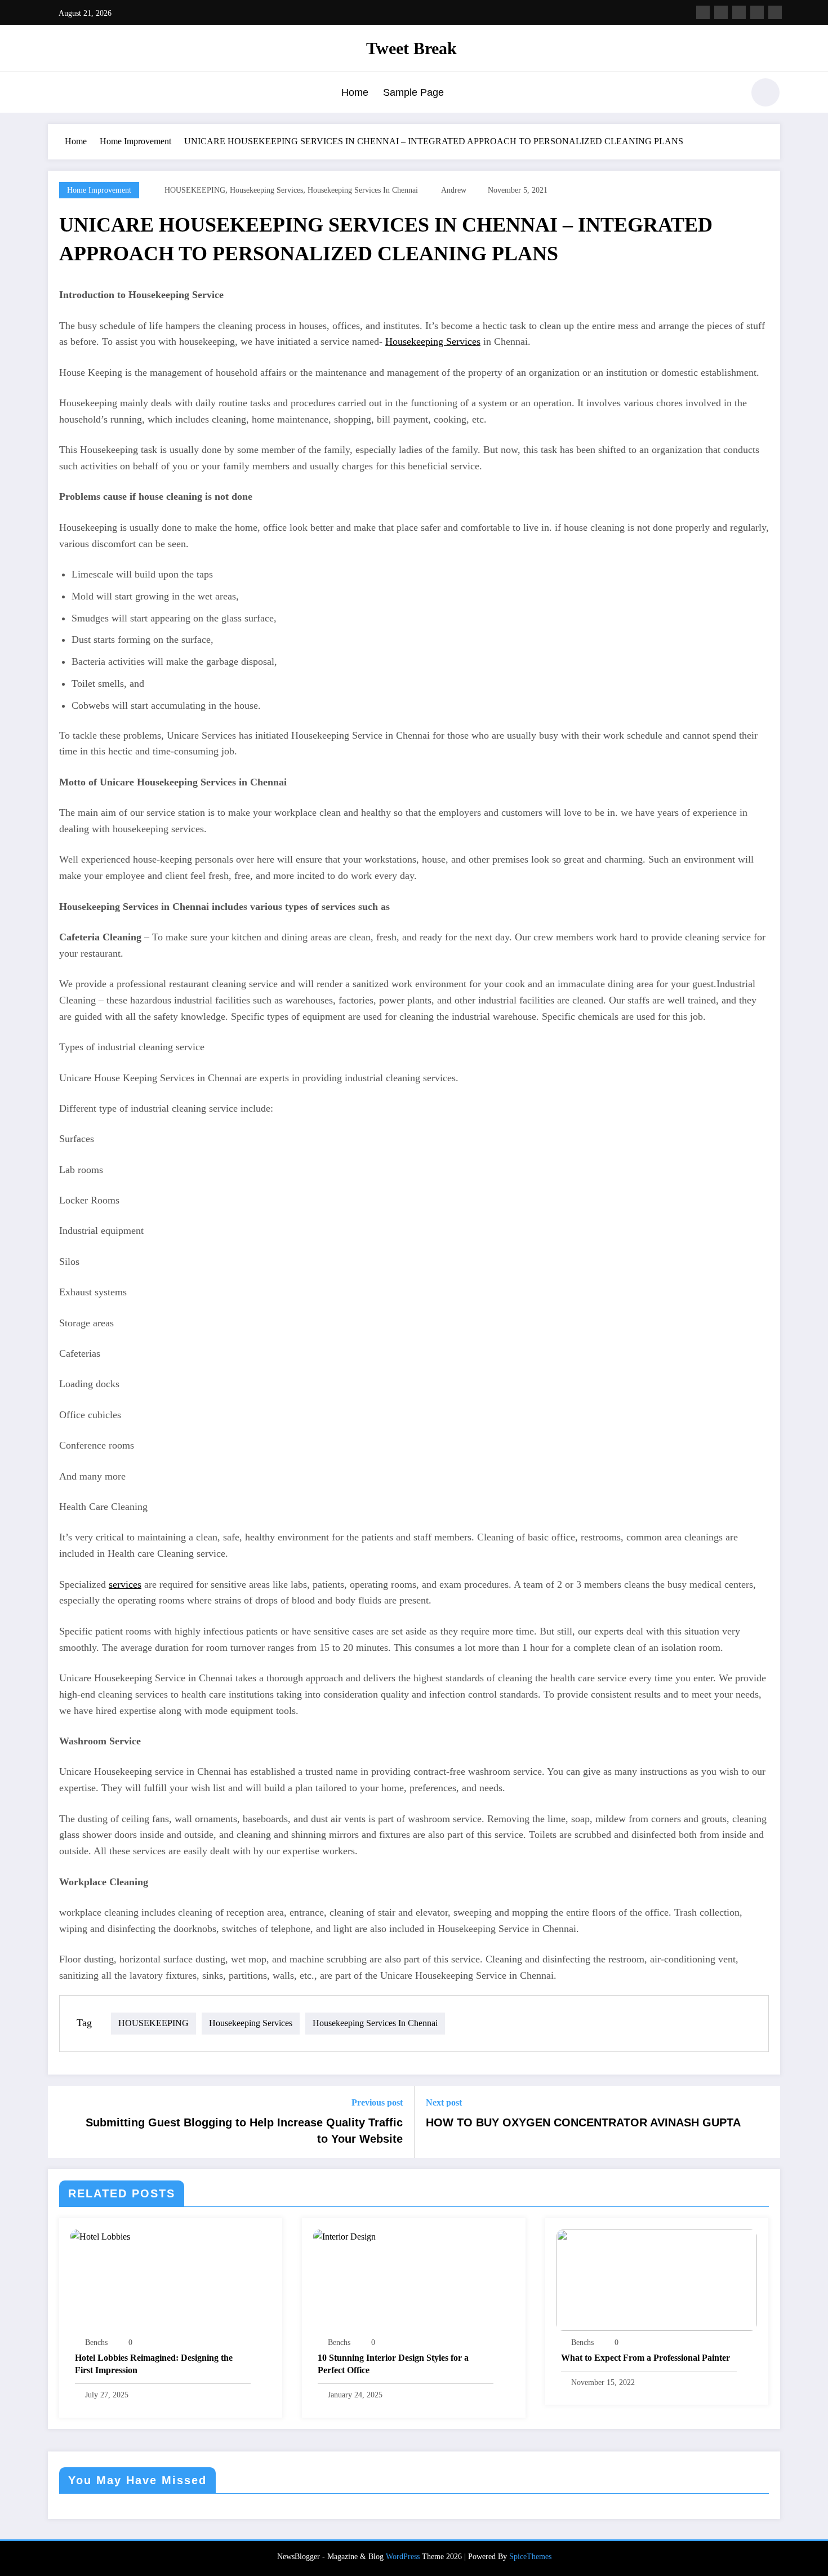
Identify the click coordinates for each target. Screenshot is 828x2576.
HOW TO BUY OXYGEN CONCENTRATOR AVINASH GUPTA (583, 2122)
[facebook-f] (703, 12)
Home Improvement (99, 190)
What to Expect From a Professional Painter (646, 2358)
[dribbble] (739, 12)
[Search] (729, 94)
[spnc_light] (765, 92)
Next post (444, 2102)
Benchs (96, 2342)
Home (355, 92)
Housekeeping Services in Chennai (363, 190)
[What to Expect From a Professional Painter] (657, 2279)
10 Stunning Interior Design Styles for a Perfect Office (393, 2364)
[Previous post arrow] (64, 2122)
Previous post (377, 2102)
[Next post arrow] (764, 2122)
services (125, 1584)
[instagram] (757, 12)
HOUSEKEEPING (195, 190)
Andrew (454, 190)
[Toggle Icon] (56, 94)
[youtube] (775, 12)
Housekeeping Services (266, 190)
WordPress (403, 2557)
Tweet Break (411, 48)
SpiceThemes (530, 2557)
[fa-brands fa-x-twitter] (721, 12)
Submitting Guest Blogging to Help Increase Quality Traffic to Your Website (244, 2130)
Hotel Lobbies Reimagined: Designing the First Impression (154, 2364)
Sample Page (413, 92)
